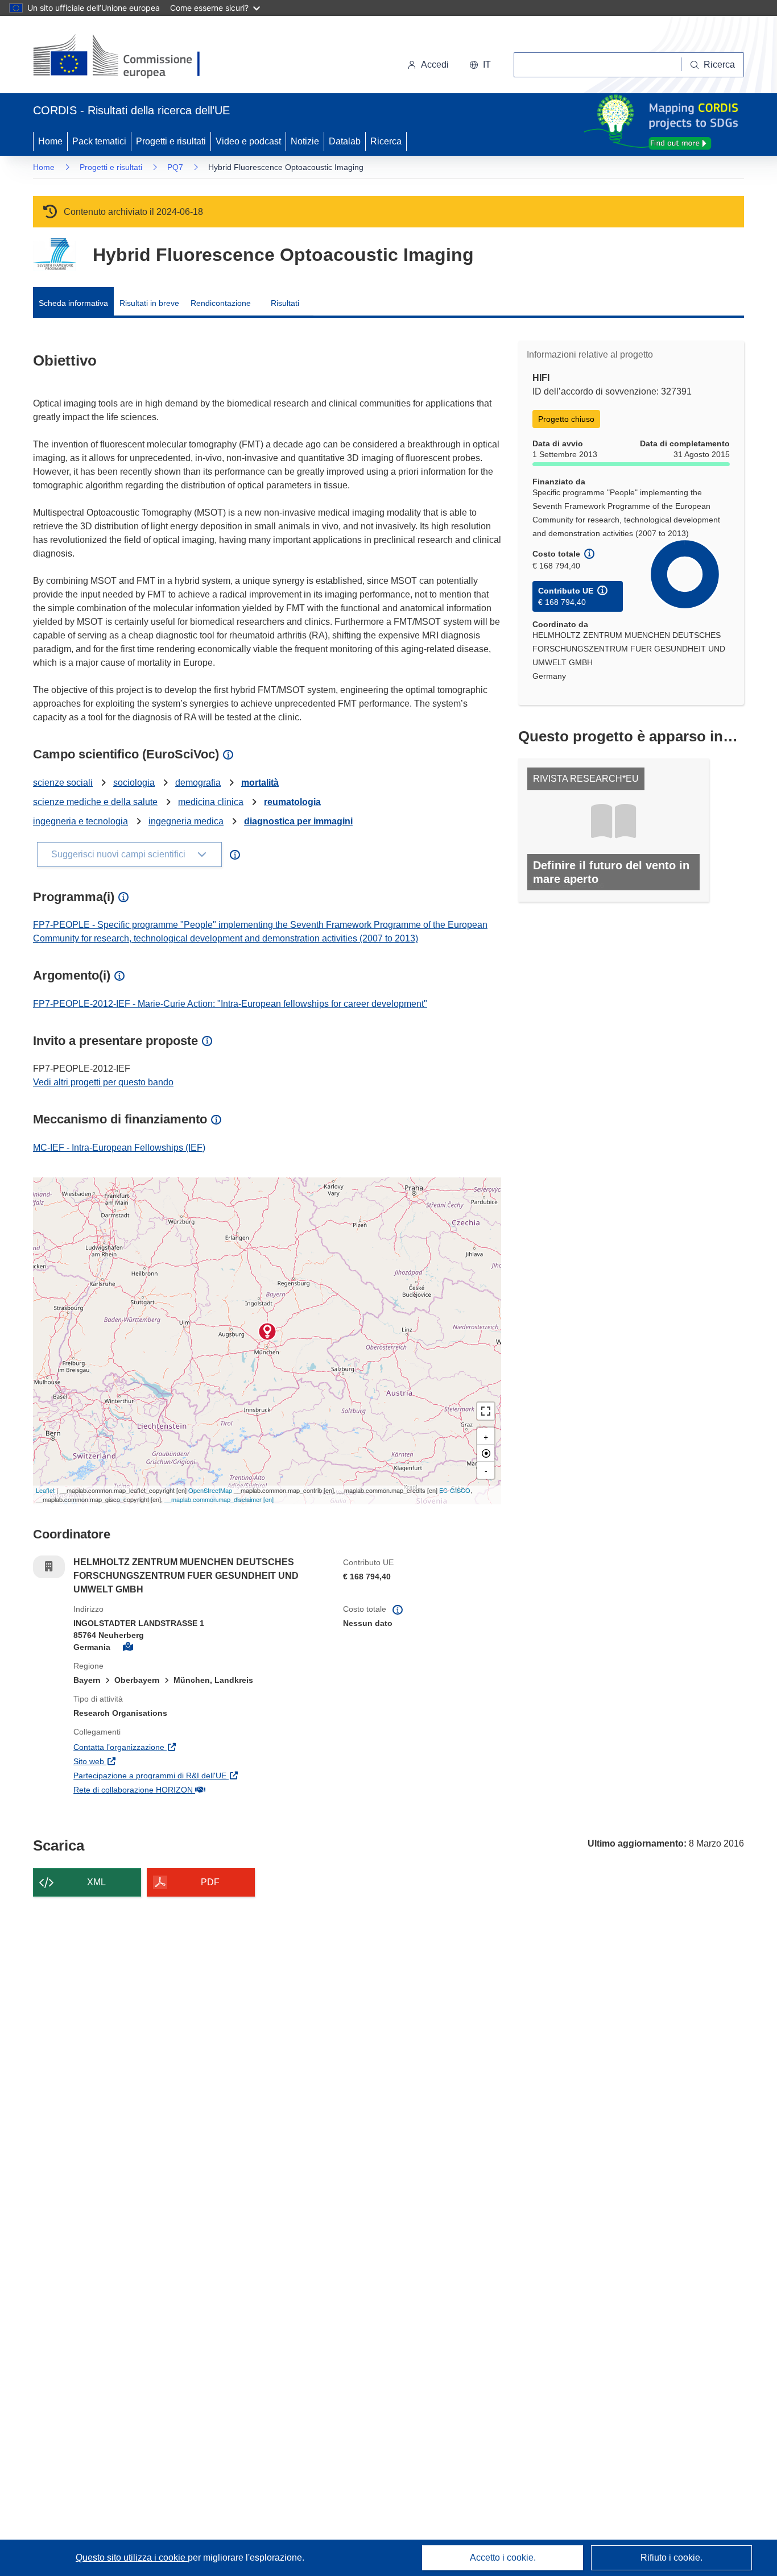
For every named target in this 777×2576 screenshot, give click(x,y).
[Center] (486, 1453)
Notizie (305, 141)
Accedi (435, 65)
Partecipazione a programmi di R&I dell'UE (200, 1775)
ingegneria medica (186, 821)
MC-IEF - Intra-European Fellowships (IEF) (119, 1148)
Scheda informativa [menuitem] (73, 303)
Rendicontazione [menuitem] (221, 303)
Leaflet (45, 1490)
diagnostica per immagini (298, 821)
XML (96, 1882)
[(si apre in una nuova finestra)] (124, 57)
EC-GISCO (455, 1490)
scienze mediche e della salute (95, 802)
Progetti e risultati (171, 141)
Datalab (345, 141)
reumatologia (292, 802)
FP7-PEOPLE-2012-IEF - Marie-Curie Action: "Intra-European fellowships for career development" (230, 1004)
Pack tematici (99, 141)
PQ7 (175, 167)
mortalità (260, 783)
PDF (210, 1882)
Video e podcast (248, 141)
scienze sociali (63, 783)
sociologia (134, 783)
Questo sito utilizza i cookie (132, 2558)
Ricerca (386, 141)
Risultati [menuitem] (285, 303)
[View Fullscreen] (486, 1411)
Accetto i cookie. (503, 2558)
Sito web (144, 1761)
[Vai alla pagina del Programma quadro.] (54, 254)
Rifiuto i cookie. (671, 2558)
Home (50, 141)
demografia (198, 783)
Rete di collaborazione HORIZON (188, 1789)
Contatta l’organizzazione (174, 1747)
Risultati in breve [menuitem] (149, 303)
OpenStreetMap (210, 1490)
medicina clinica (211, 802)
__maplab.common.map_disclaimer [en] (219, 1499)
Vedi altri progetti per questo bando (103, 1082)
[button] (480, 65)
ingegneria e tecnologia (80, 821)
